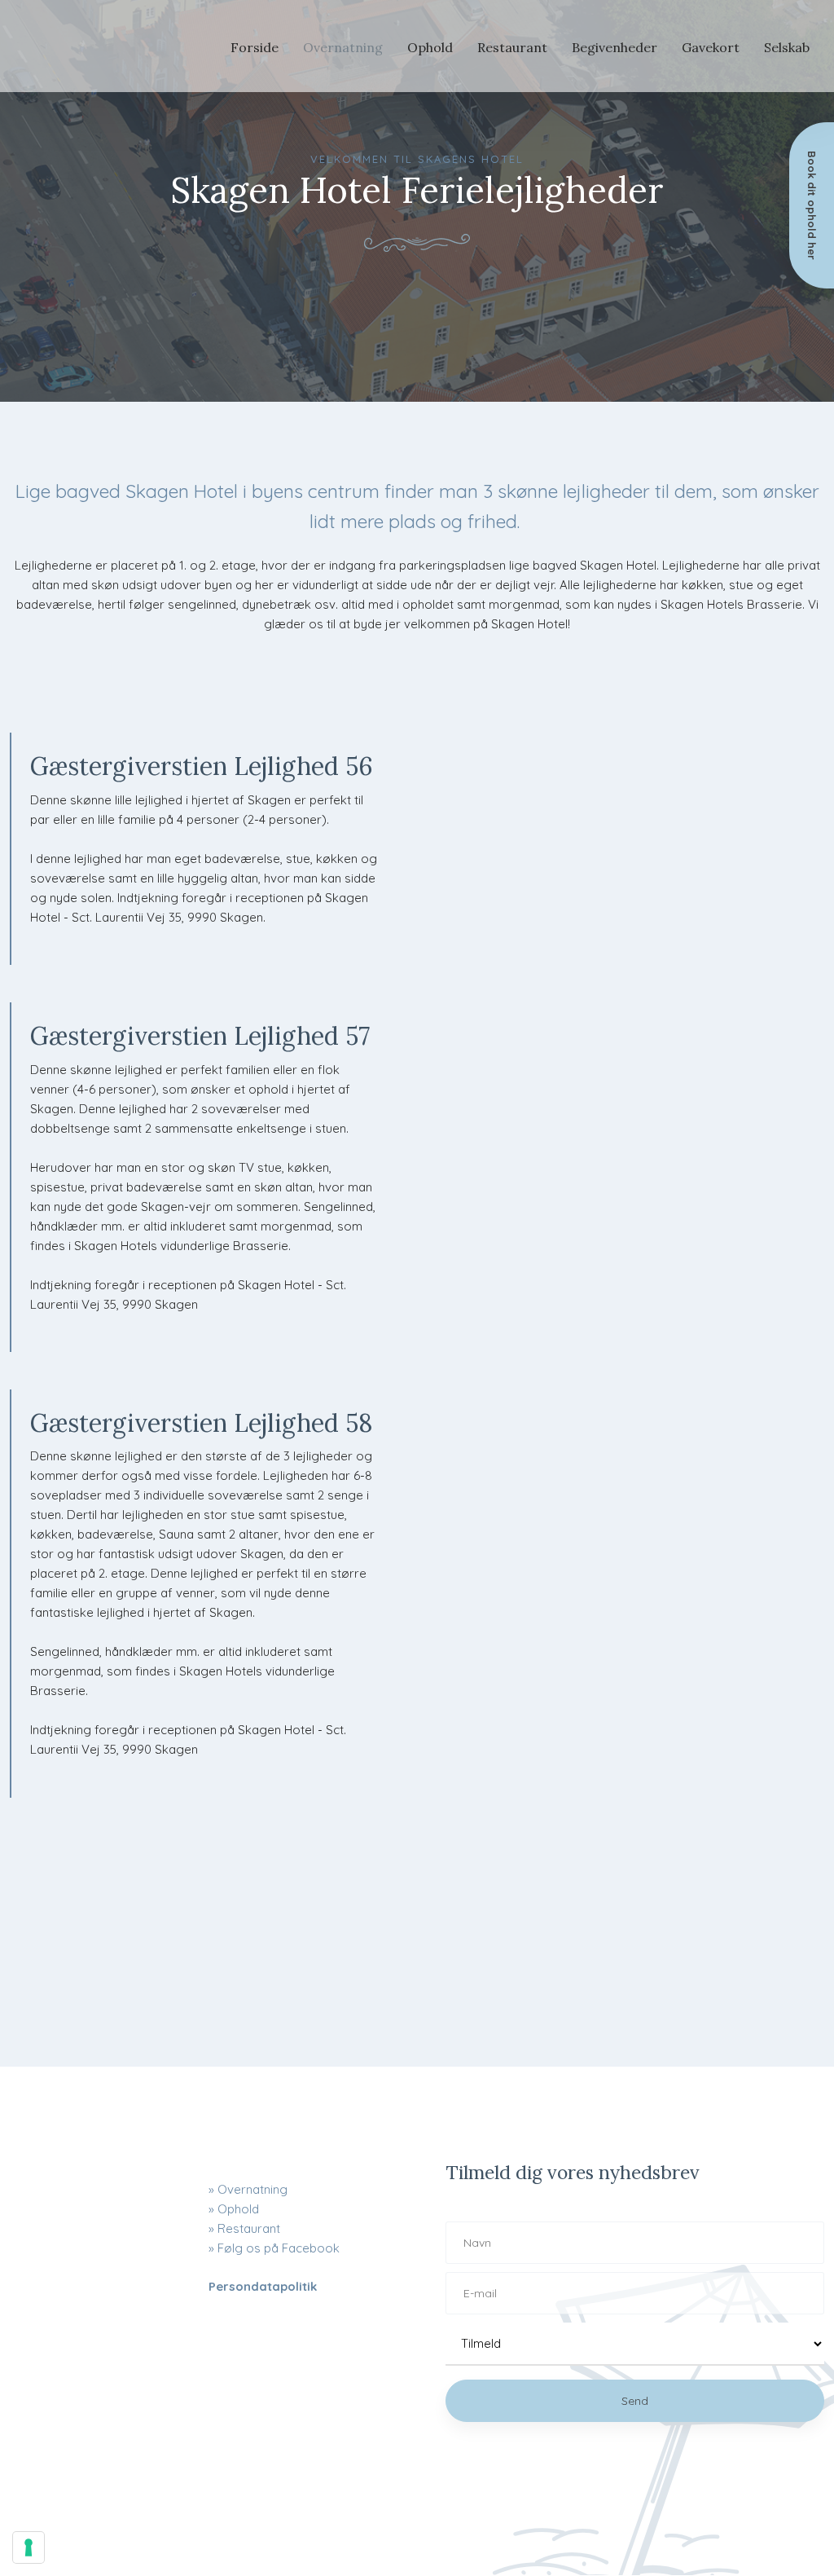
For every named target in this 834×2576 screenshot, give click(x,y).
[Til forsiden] (85, 46)
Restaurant (512, 47)
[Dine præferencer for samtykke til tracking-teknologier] (29, 2547)
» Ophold (234, 2209)
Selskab (787, 47)
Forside (255, 47)
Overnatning (343, 47)
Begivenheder (615, 47)
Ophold (430, 47)
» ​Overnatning (248, 2189)
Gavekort (711, 47)
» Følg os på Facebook (274, 2248)
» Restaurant (244, 2228)
